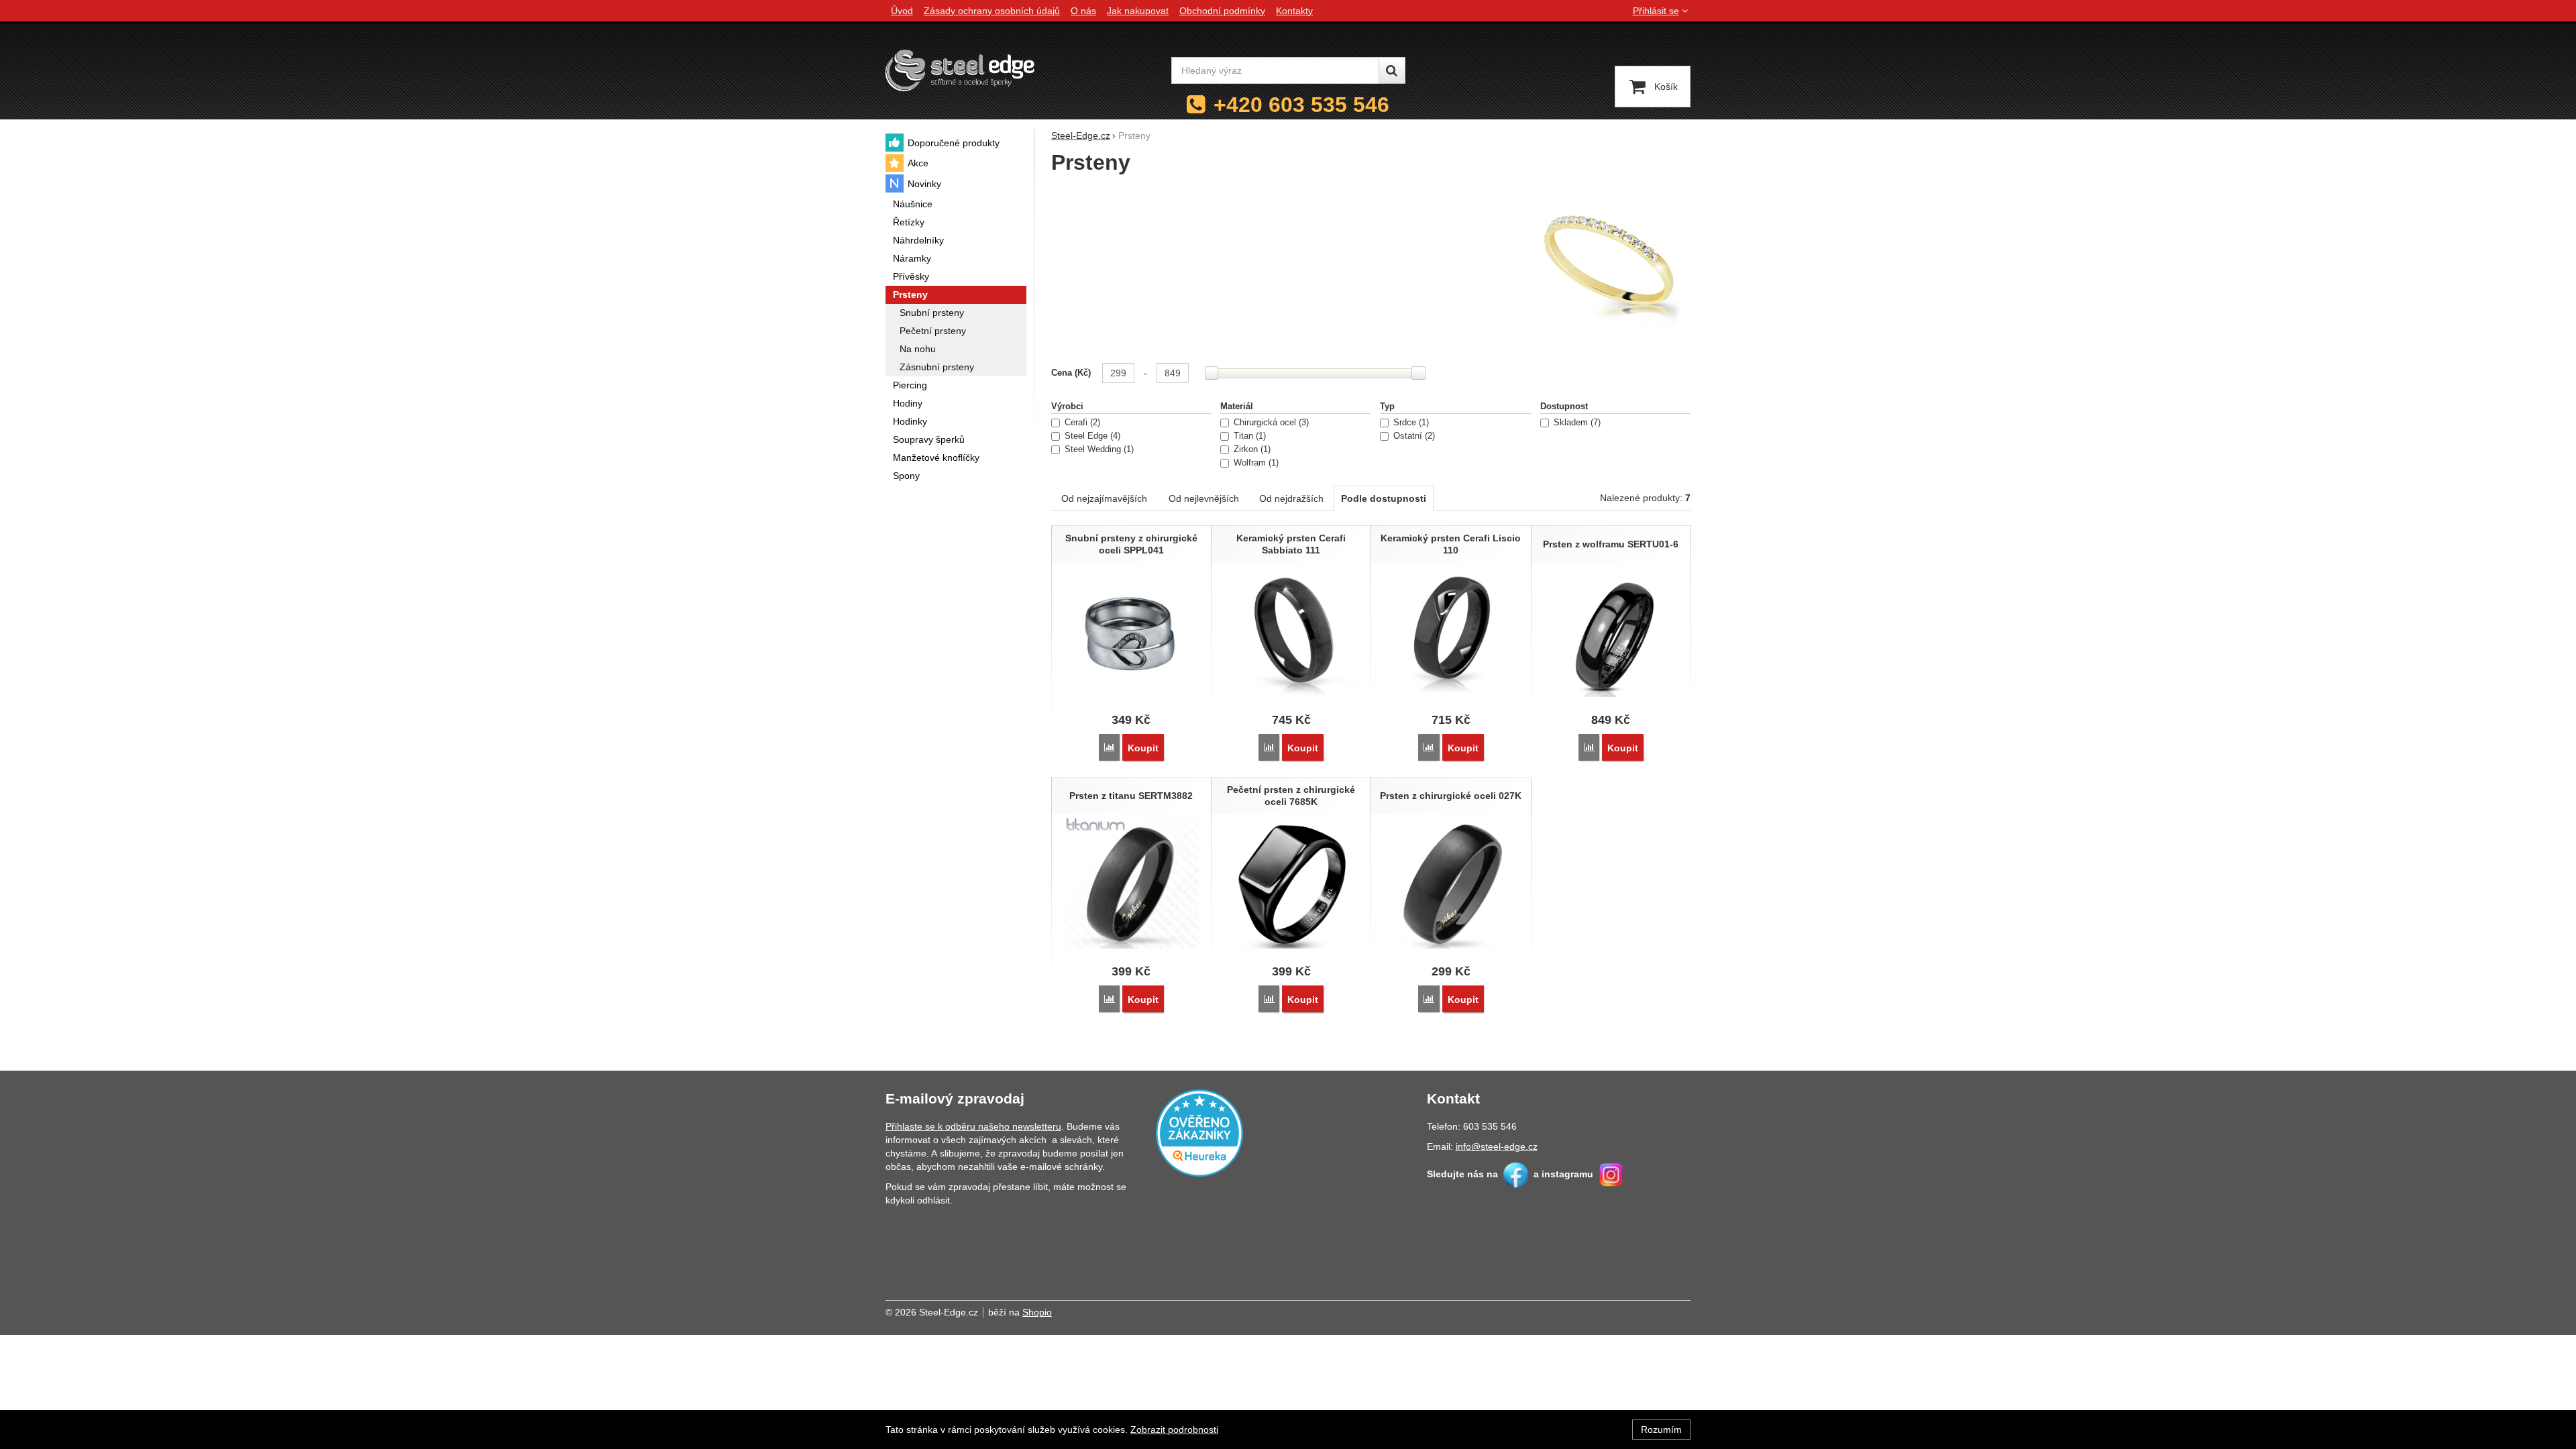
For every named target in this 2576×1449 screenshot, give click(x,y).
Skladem (1576, 423)
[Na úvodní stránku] (960, 70)
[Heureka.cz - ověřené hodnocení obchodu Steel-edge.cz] (1199, 1132)
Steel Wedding (1098, 449)
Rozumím (1661, 1430)
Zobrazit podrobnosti (1174, 1430)
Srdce (1410, 423)
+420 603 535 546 (1301, 105)
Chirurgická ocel (1270, 423)
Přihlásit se (1656, 11)
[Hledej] (1392, 70)
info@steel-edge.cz (1497, 1146)
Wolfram (1255, 463)
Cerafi (1081, 423)
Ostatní (1413, 436)
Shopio (1037, 1312)
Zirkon (1251, 449)
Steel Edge (1091, 436)
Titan (1248, 436)
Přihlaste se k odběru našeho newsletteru (973, 1126)
